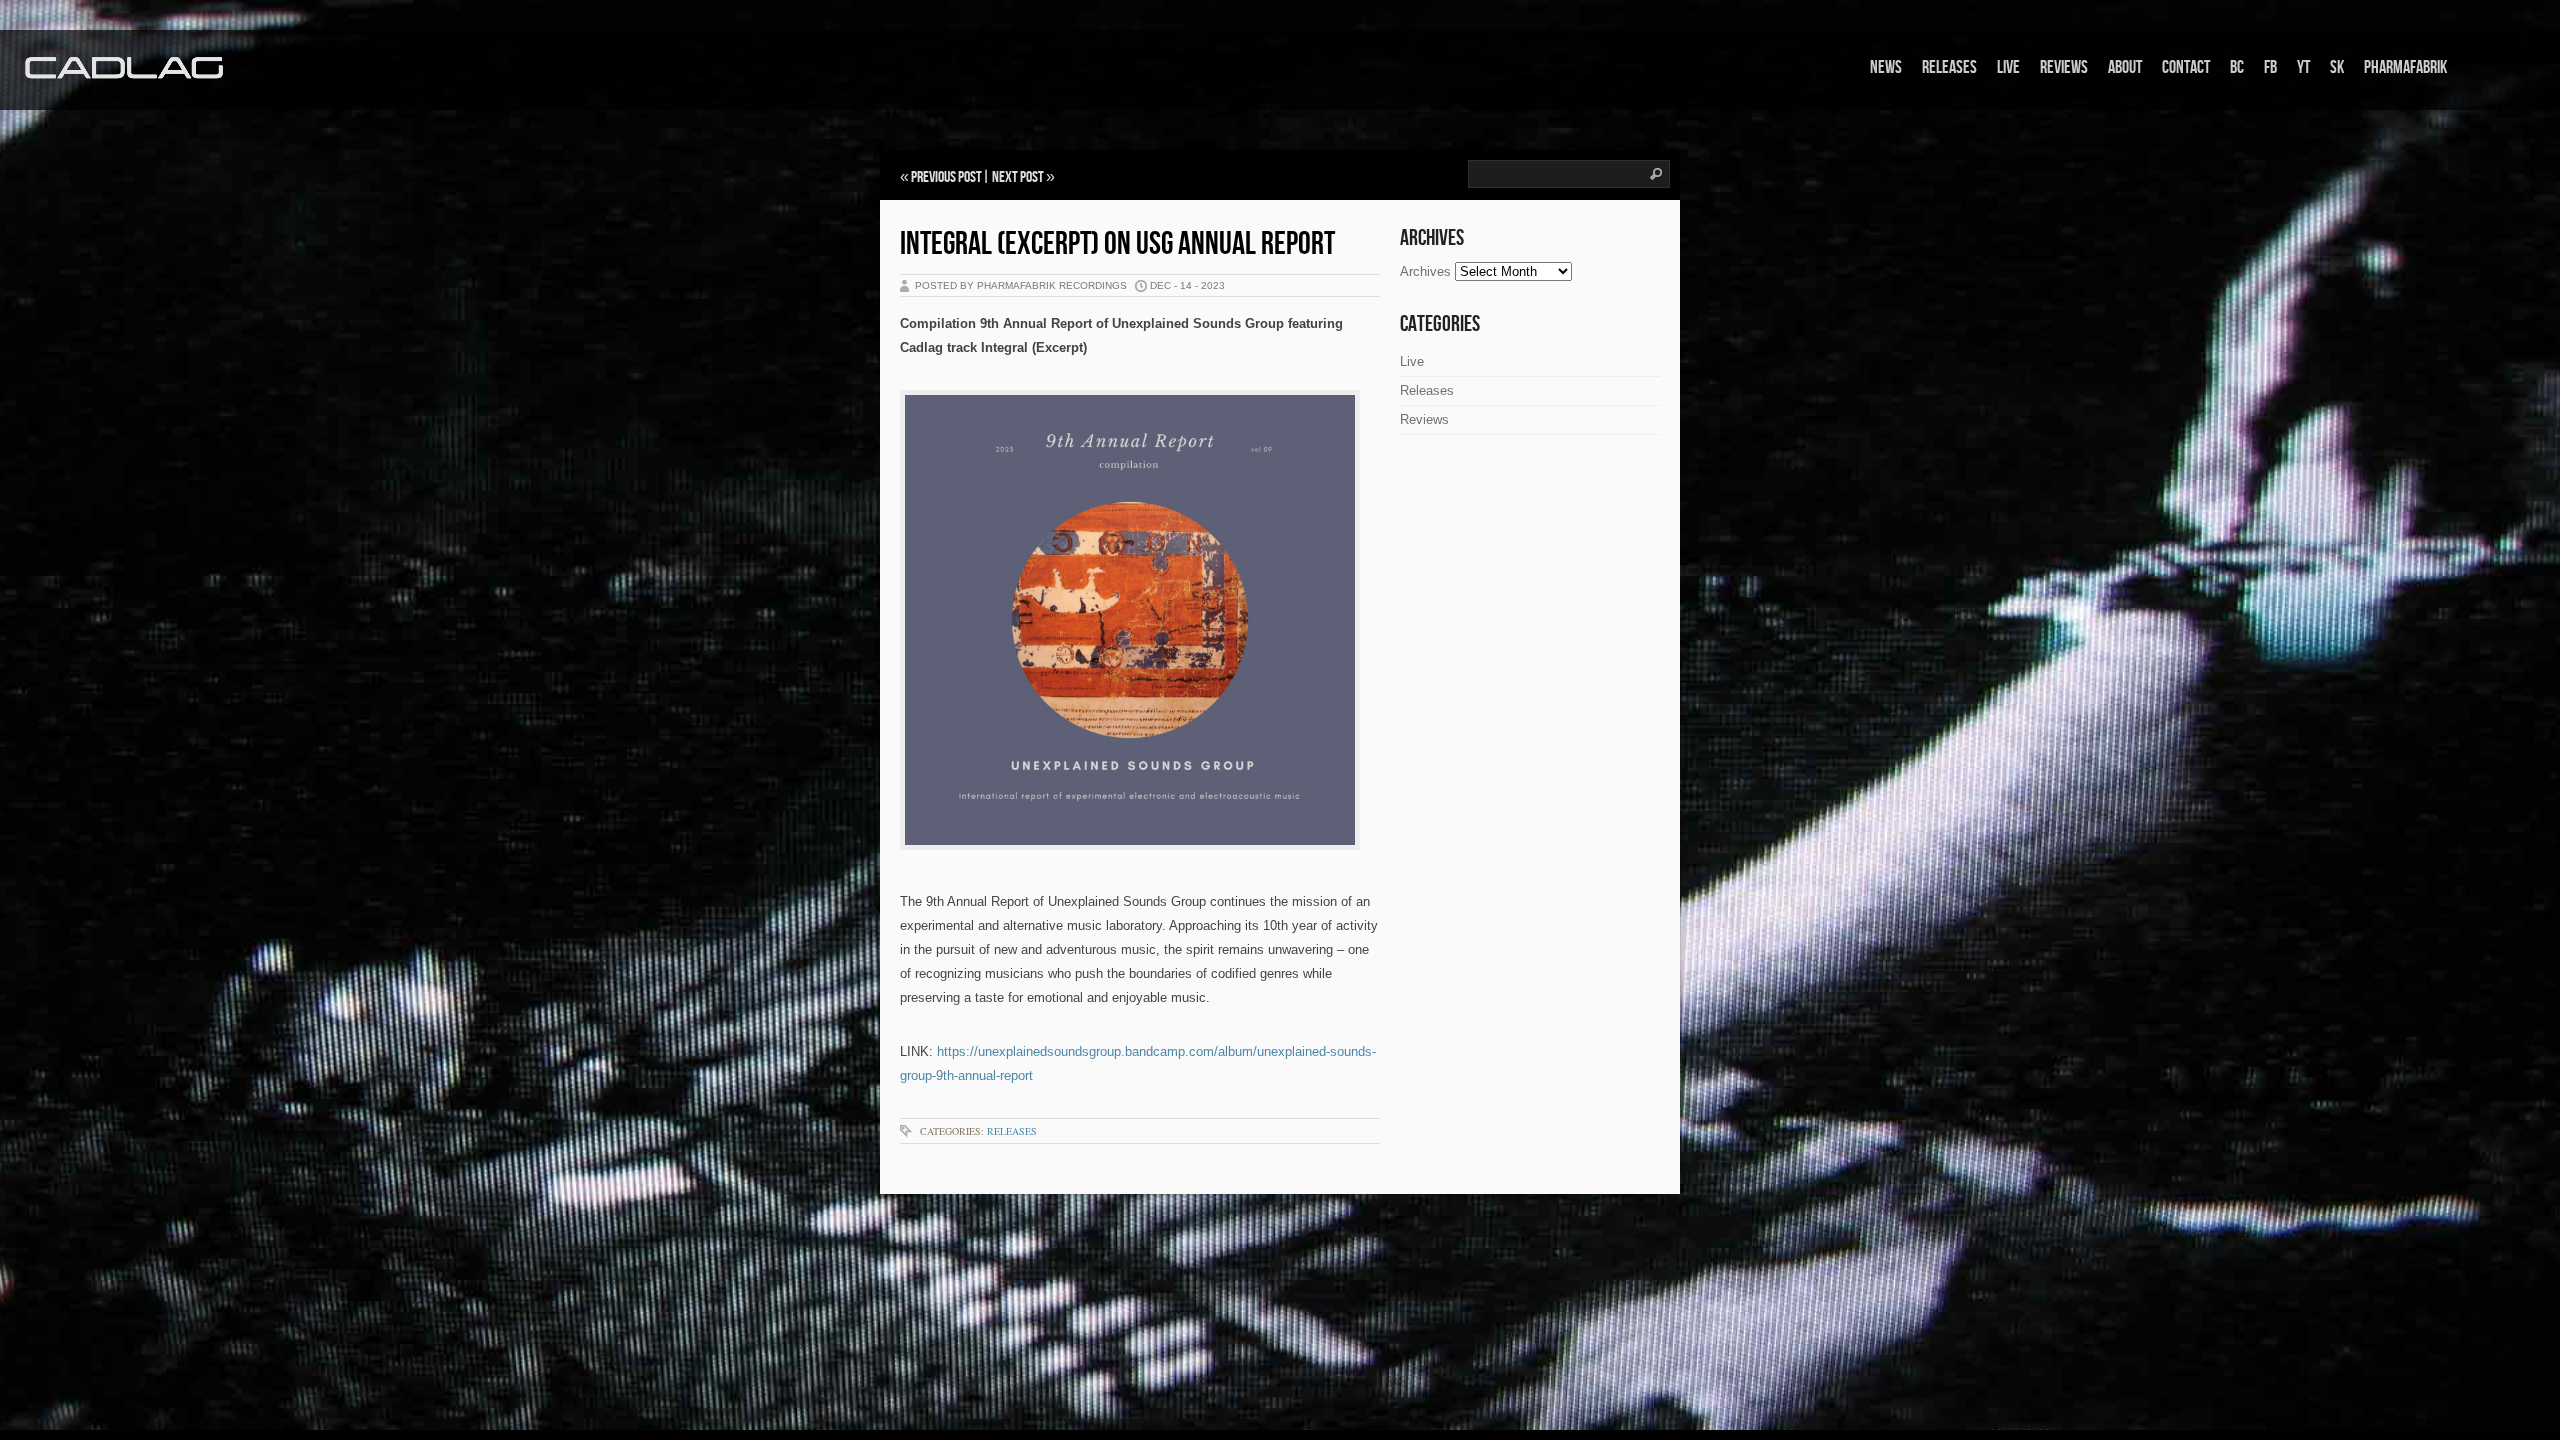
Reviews (2064, 67)
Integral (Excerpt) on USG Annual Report (1117, 244)
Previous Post (946, 177)
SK (2337, 67)
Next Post (1018, 177)
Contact (2186, 67)
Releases (1949, 67)
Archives (1425, 271)
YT (2303, 67)
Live (2008, 67)
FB (2270, 67)
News (1886, 67)
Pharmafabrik (2405, 67)
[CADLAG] (125, 68)
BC (2237, 67)
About (2125, 67)
